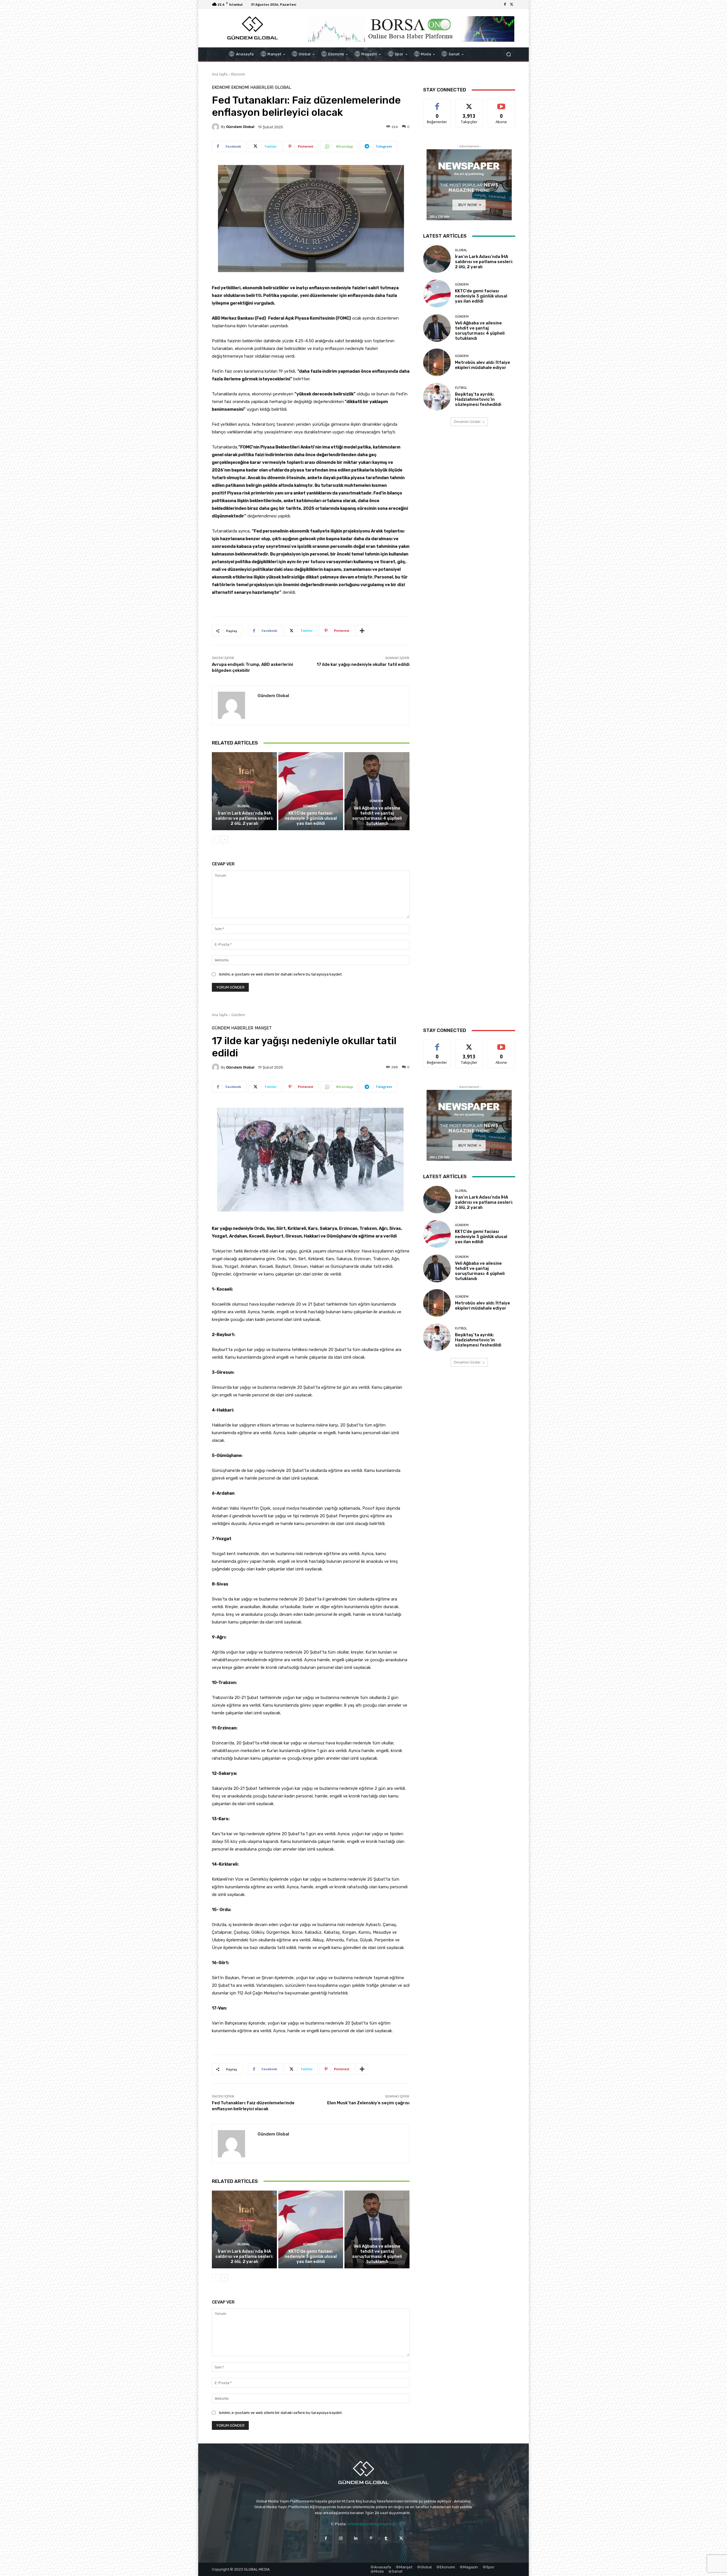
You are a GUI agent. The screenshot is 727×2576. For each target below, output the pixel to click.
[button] (508, 54)
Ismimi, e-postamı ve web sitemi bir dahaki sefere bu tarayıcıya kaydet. (281, 974)
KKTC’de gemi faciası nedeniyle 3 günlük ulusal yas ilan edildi (311, 818)
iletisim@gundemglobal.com (372, 2524)
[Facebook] (505, 5)
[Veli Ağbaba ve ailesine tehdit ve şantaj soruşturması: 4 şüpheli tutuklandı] (377, 791)
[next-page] (224, 840)
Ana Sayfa (220, 74)
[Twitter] (512, 5)
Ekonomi (238, 74)
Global (283, 88)
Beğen (437, 103)
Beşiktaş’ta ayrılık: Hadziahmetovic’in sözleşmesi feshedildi (478, 399)
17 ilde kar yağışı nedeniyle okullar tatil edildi (363, 664)
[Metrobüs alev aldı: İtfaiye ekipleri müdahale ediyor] (437, 362)
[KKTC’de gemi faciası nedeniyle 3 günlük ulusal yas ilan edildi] (311, 791)
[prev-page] (215, 840)
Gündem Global (240, 127)
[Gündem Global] (216, 127)
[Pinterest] (371, 2538)
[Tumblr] (386, 2538)
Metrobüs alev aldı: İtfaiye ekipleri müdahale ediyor (482, 365)
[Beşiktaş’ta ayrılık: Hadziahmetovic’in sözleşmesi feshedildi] (437, 397)
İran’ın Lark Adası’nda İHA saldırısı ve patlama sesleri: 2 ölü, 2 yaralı (244, 818)
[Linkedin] (356, 2538)
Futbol (461, 388)
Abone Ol (501, 103)
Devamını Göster (467, 422)
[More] (362, 631)
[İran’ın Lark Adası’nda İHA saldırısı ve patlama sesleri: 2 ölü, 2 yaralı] (244, 791)
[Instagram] (341, 2538)
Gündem (310, 806)
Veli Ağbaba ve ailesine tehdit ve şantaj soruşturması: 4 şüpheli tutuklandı (377, 816)
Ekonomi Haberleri (252, 88)
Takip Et (469, 103)
